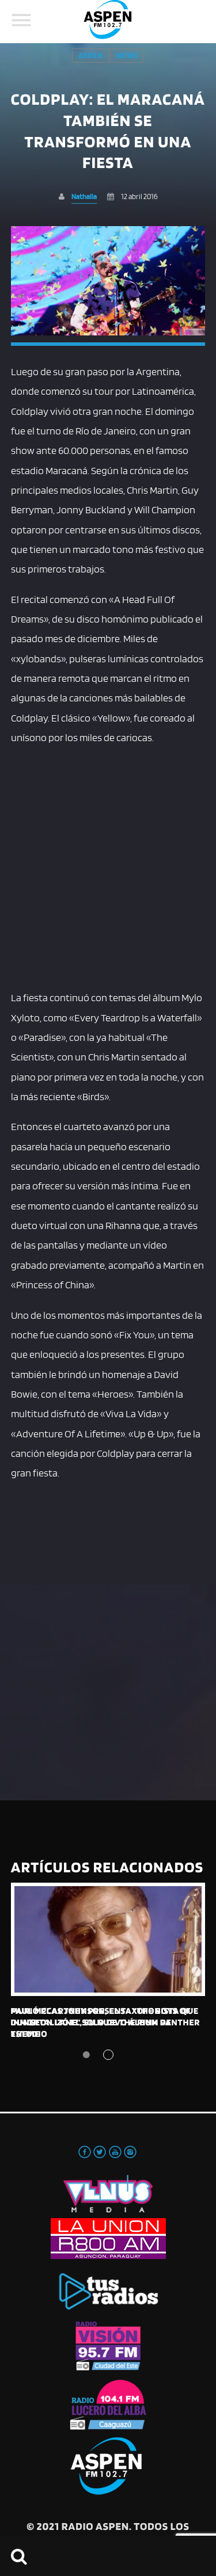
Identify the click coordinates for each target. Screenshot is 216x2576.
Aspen (90, 56)
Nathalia (84, 196)
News (127, 56)
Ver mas (108, 1939)
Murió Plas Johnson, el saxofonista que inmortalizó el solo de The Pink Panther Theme (106, 2022)
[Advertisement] (108, 865)
